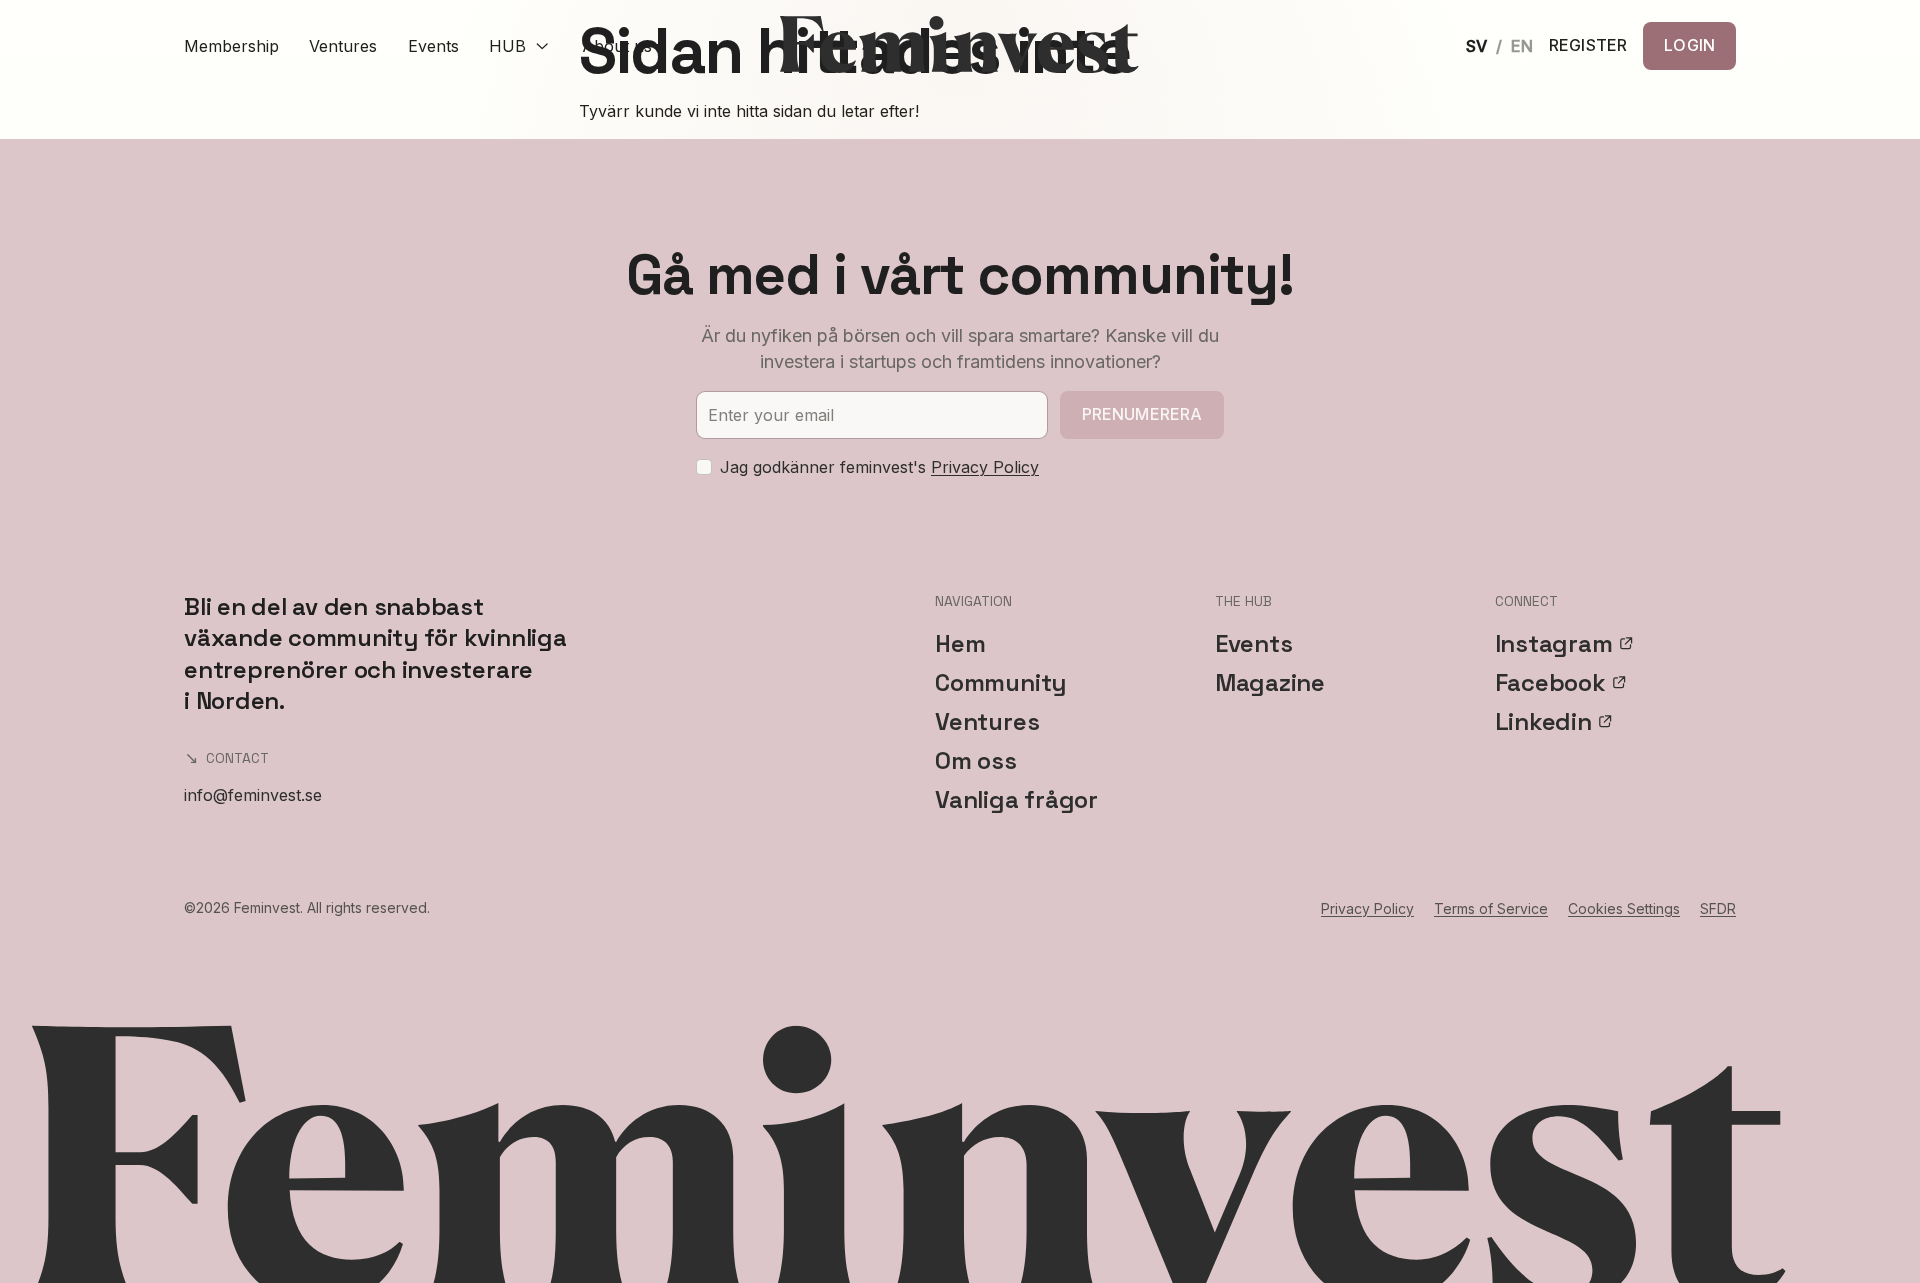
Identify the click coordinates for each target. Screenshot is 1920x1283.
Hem (960, 643)
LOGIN (1689, 45)
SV (1476, 46)
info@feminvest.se (253, 795)
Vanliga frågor (1016, 799)
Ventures (343, 46)
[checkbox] (704, 467)
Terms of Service (1491, 908)
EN (1522, 46)
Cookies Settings (1624, 908)
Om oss (976, 760)
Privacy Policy (985, 467)
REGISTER (1588, 46)
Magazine (1270, 682)
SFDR (1718, 908)
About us (617, 46)
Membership (231, 46)
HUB (507, 46)
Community (1000, 682)
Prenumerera (1142, 414)
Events (433, 46)
